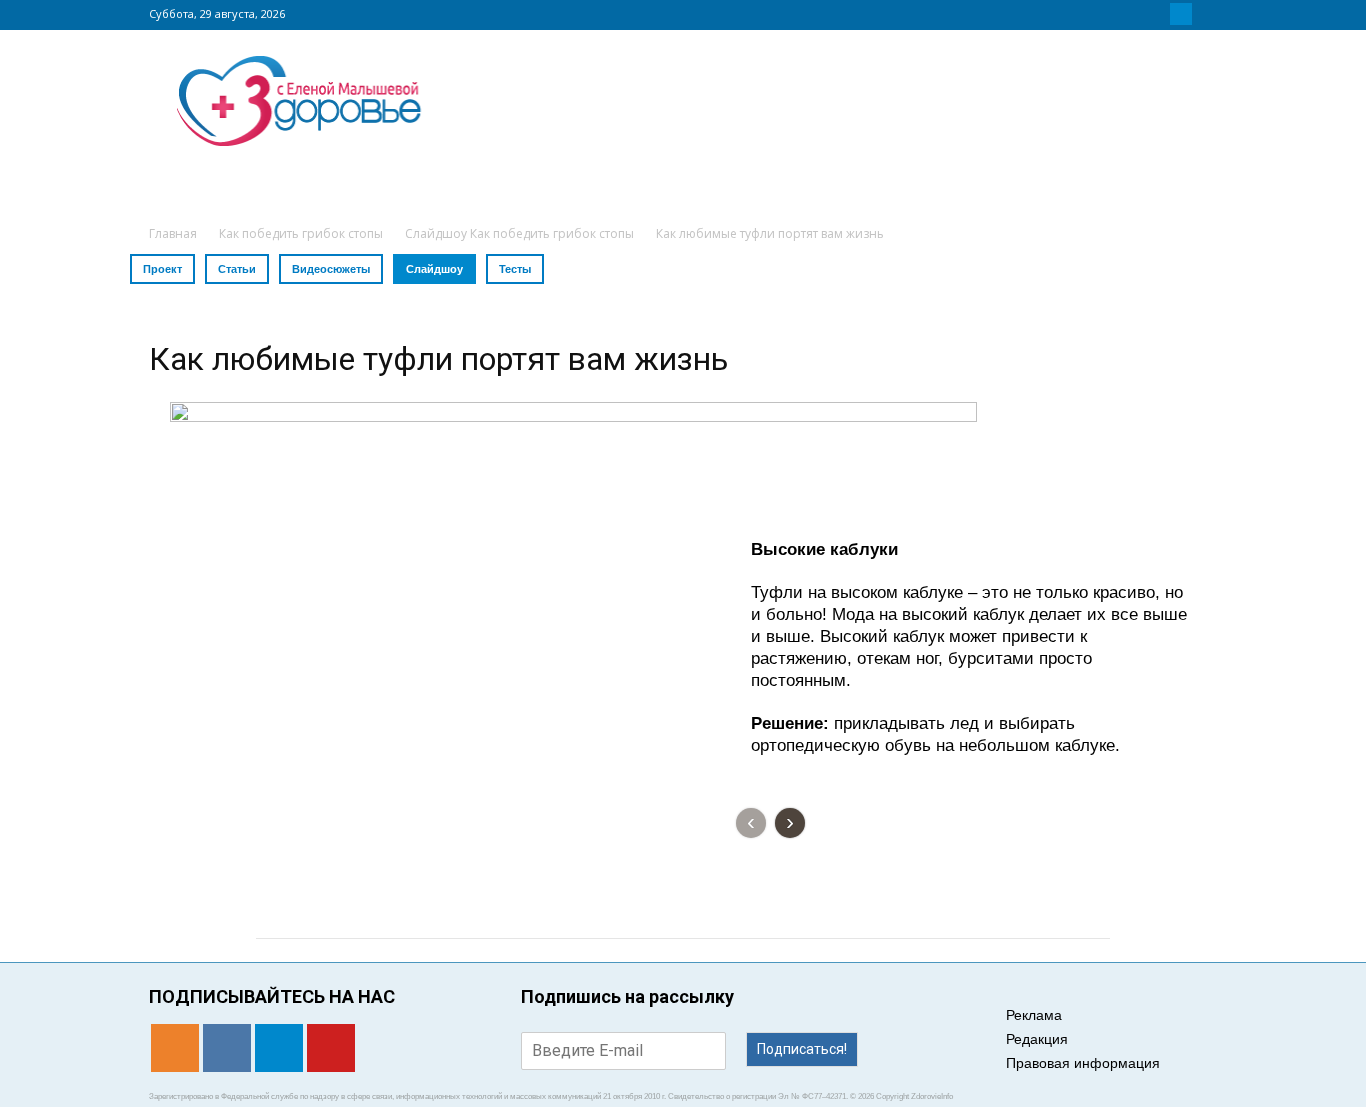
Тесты (515, 269)
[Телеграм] (1181, 14)
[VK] (1157, 14)
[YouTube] (1205, 14)
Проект (162, 269)
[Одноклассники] (1133, 14)
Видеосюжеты (331, 269)
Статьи (237, 269)
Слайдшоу (434, 269)
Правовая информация (1083, 1063)
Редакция (1037, 1039)
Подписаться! (802, 1049)
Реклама (1034, 1015)
